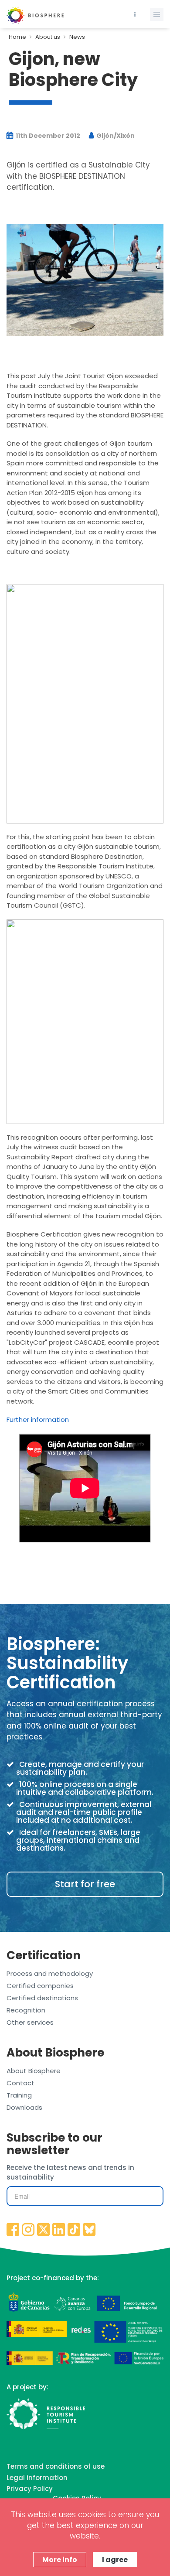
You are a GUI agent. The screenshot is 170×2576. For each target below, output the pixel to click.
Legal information (37, 2478)
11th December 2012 (47, 136)
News (77, 37)
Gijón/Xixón (115, 136)
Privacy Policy (30, 2489)
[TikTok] (74, 2230)
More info (60, 2560)
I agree (115, 2560)
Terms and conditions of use (56, 2466)
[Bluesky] (89, 2230)
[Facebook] (13, 2230)
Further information (38, 1420)
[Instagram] (28, 2230)
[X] (44, 2230)
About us (48, 37)
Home (17, 37)
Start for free (85, 1884)
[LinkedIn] (59, 2230)
